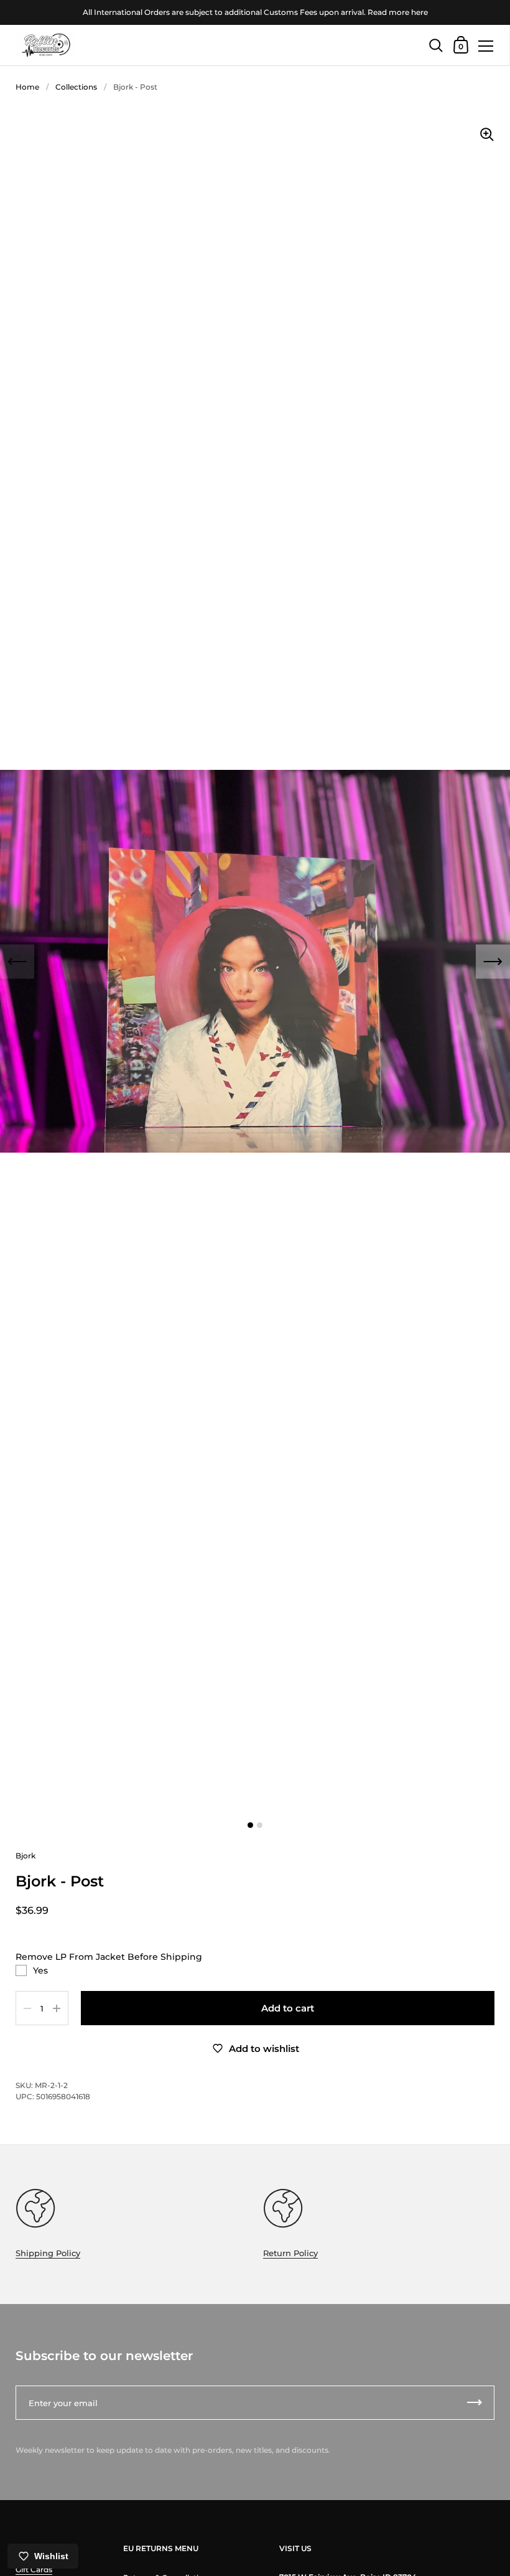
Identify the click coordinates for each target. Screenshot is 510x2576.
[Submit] (475, 2403)
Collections (76, 87)
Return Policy (290, 2253)
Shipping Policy (48, 2253)
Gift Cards (34, 2569)
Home (27, 87)
